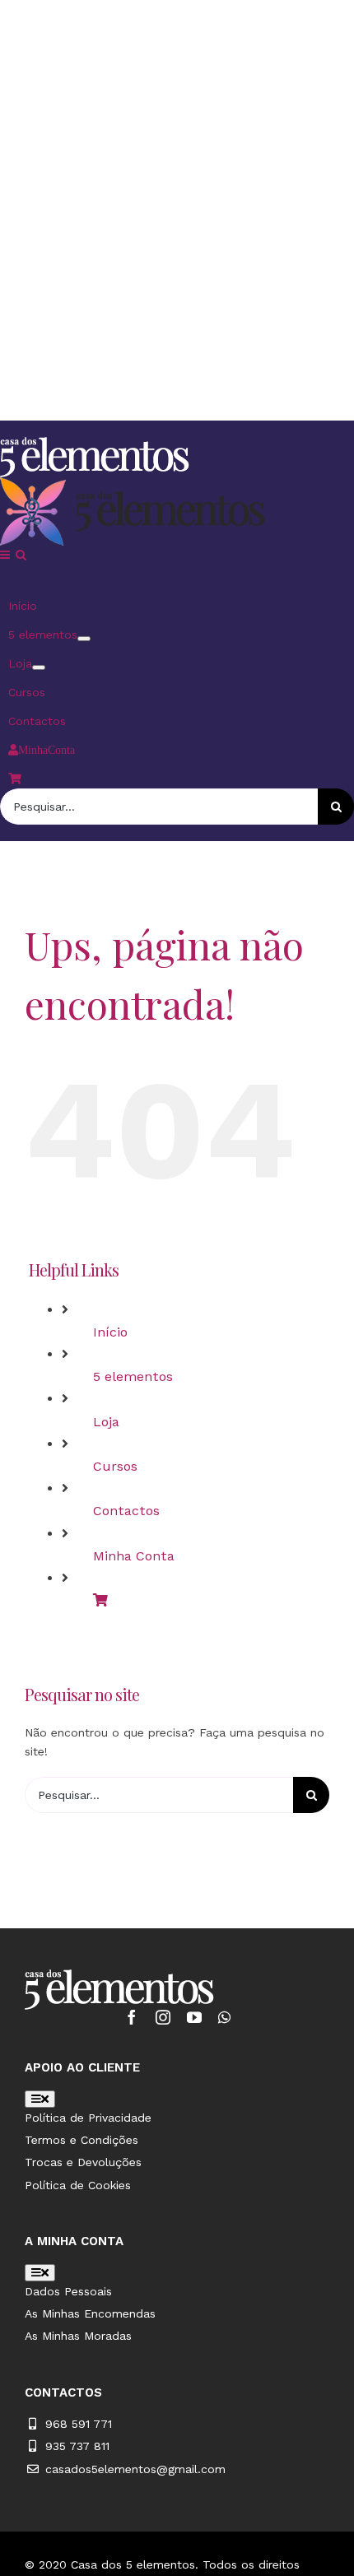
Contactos (126, 1511)
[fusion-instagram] (163, 2017)
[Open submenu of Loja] (39, 667)
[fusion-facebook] (132, 2017)
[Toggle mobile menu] (6, 555)
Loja (106, 1422)
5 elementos (133, 1376)
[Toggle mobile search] (21, 555)
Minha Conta (134, 1556)
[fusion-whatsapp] (224, 2017)
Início (110, 1332)
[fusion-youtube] (194, 2017)
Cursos (115, 1466)
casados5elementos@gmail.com (135, 2469)
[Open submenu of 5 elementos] (84, 639)
